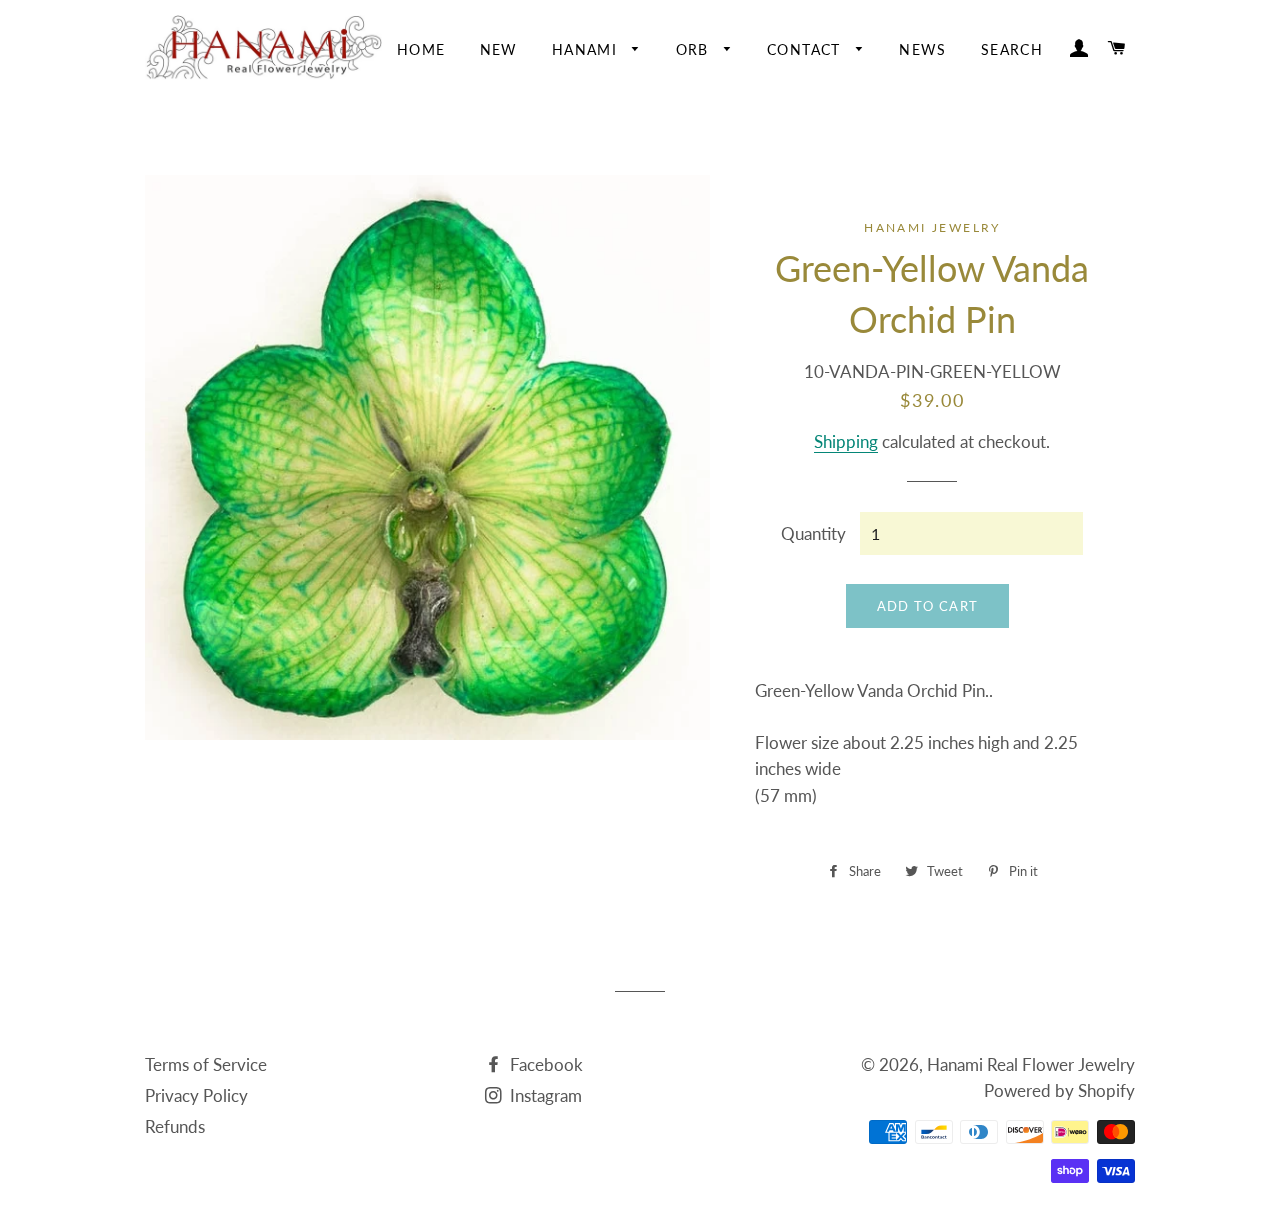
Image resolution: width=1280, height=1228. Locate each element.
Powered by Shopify (1059, 1090)
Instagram (544, 1095)
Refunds (175, 1126)
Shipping (846, 441)
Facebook (544, 1064)
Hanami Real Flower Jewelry (1031, 1064)
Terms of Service (206, 1064)
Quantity (813, 533)
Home (421, 49)
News (923, 49)
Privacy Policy (196, 1095)
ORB (695, 49)
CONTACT (806, 49)
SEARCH (1012, 49)
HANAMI (587, 49)
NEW (499, 49)
